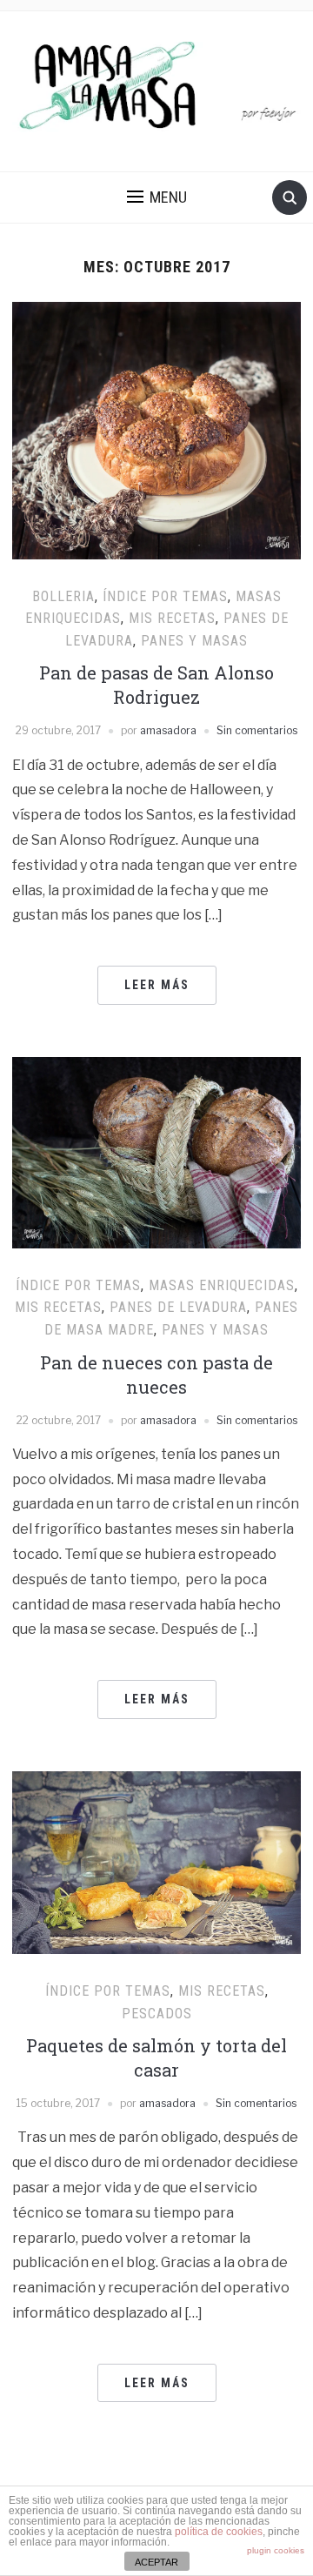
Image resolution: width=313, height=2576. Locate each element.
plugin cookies (276, 2550)
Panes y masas (194, 641)
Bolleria (63, 596)
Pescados (157, 2014)
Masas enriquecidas (222, 1285)
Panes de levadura (178, 1307)
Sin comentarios (257, 730)
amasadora (168, 730)
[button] (157, 197)
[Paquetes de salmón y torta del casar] (156, 1861)
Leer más (157, 985)
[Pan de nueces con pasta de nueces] (156, 1151)
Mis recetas (172, 618)
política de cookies (219, 2532)
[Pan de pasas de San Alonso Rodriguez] (156, 429)
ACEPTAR (156, 2562)
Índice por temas (165, 596)
